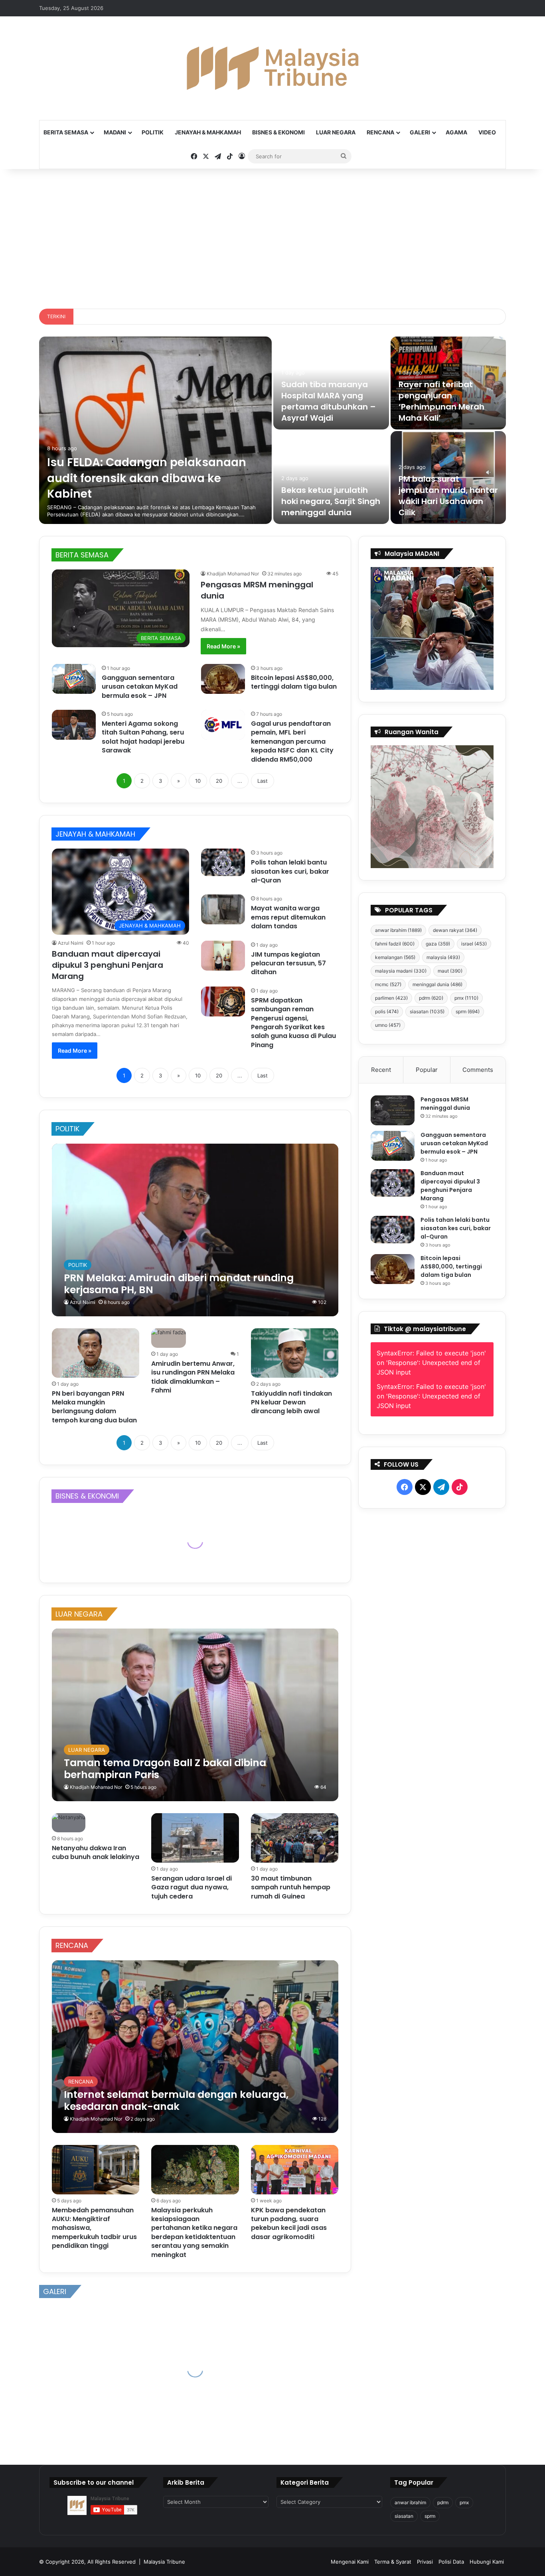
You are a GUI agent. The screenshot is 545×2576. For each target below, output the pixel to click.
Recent (381, 1070)
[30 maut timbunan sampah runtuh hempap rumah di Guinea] (295, 1838)
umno (388, 1025)
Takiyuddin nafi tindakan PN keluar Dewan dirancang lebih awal (291, 1402)
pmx (466, 998)
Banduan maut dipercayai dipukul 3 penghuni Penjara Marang (108, 965)
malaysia (443, 957)
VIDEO (487, 132)
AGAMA (456, 132)
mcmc (388, 984)
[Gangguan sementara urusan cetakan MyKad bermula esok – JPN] (74, 679)
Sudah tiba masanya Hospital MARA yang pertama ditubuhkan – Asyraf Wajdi (329, 401)
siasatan (427, 1011)
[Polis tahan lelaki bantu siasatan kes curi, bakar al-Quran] (223, 862)
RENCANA (380, 132)
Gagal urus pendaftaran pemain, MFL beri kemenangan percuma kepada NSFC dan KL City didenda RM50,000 (292, 741)
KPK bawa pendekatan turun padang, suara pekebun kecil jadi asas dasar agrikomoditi (289, 2223)
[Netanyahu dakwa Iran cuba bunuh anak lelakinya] (69, 1823)
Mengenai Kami (350, 2562)
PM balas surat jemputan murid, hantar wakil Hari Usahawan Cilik (448, 496)
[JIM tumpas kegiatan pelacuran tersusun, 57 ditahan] (223, 956)
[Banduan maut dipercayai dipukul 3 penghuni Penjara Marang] (393, 1183)
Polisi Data (451, 2562)
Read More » (223, 646)
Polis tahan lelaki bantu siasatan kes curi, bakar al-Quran (290, 871)
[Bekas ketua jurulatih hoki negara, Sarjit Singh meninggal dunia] (331, 478)
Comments (478, 1070)
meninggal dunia (437, 984)
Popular (427, 1070)
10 (198, 781)
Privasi (425, 2562)
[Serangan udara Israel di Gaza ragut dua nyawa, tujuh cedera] (195, 1838)
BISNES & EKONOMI (278, 132)
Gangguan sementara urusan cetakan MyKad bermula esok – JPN (140, 687)
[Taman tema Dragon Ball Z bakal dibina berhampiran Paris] (195, 1715)
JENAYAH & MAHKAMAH (208, 132)
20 (219, 781)
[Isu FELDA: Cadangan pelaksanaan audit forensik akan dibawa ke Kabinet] (155, 430)
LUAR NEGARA (336, 132)
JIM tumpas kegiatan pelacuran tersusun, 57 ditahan (288, 963)
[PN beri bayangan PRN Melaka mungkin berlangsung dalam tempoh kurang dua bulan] (96, 1353)
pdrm (431, 998)
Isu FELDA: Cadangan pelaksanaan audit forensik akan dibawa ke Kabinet (147, 478)
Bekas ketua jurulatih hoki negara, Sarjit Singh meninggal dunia (331, 501)
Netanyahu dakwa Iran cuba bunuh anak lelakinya (96, 1852)
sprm (468, 1011)
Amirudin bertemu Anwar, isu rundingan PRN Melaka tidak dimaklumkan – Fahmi (193, 1377)
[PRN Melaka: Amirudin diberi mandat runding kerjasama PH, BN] (195, 1230)
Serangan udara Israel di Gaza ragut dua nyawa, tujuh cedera (192, 1887)
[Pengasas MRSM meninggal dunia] (393, 1110)
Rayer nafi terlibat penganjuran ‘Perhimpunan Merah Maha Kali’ (441, 401)
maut (450, 971)
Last (263, 781)
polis (387, 1011)
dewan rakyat (455, 930)
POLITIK (153, 132)
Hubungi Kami (487, 2562)
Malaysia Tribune (164, 2562)
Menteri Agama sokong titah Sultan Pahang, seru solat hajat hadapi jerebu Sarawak (143, 737)
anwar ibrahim (398, 930)
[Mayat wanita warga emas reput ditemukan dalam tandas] (223, 909)
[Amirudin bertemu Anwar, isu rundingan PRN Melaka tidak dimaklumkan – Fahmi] (169, 1338)
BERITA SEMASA (66, 132)
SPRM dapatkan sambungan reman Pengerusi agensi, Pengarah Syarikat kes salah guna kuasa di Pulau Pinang (293, 1023)
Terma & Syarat (393, 2562)
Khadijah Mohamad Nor (233, 574)
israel (474, 944)
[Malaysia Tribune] (272, 68)
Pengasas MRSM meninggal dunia (445, 1104)
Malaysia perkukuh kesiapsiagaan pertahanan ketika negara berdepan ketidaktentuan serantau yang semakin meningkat (194, 2232)
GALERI (420, 132)
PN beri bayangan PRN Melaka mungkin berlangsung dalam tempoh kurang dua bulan (94, 1407)
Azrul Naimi (71, 943)
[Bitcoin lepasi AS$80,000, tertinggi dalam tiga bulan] (223, 679)
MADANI (115, 132)
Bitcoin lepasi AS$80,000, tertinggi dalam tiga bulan (294, 682)
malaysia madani (401, 971)
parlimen (391, 998)
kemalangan (395, 957)
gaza (438, 944)
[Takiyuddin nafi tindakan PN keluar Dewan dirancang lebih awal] (295, 1353)
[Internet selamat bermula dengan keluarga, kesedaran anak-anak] (195, 2047)
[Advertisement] (272, 237)
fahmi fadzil (395, 944)
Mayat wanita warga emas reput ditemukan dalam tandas (288, 917)
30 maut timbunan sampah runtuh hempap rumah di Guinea (291, 1887)
